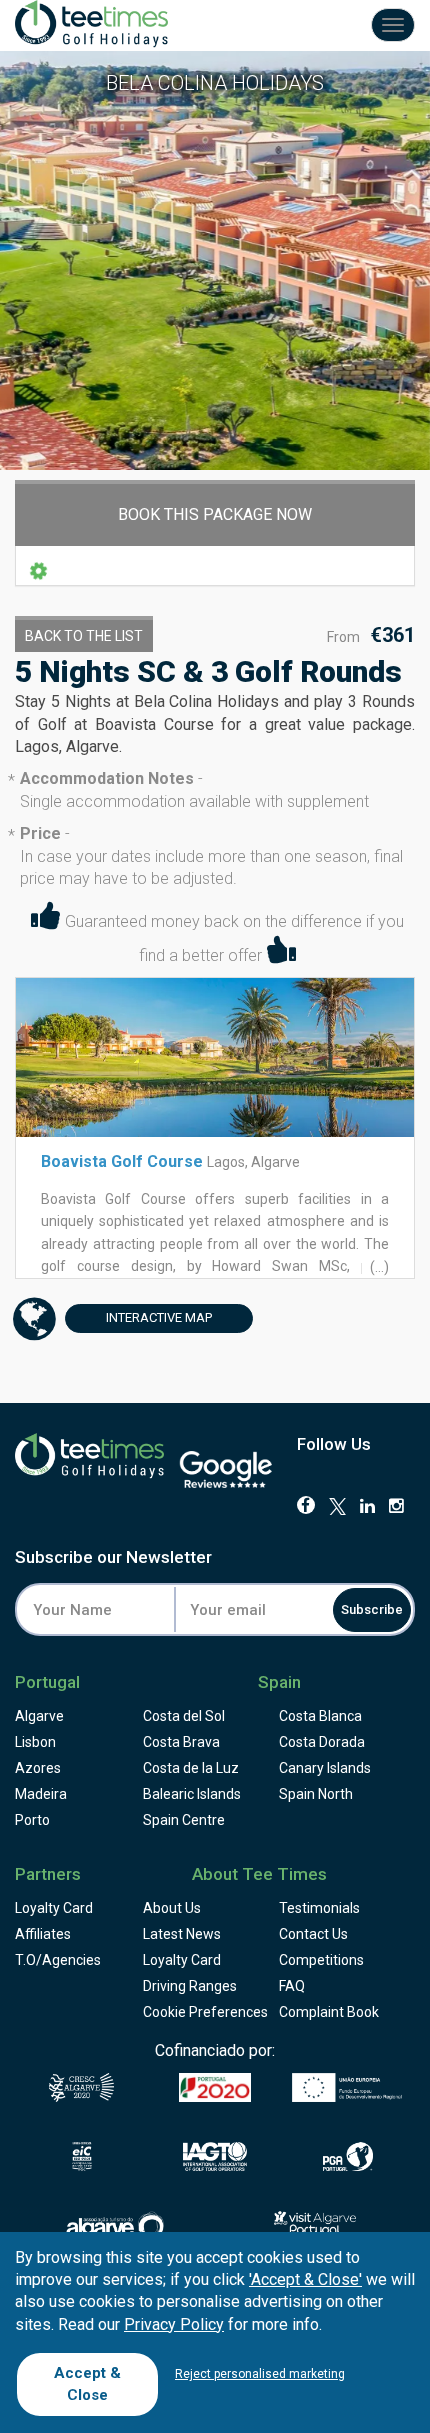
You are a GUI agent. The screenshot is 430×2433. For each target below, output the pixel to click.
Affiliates (43, 1934)
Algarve (39, 1716)
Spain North (316, 1794)
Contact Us (313, 1934)
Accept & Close (87, 2383)
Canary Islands (325, 1768)
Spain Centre (184, 1820)
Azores (38, 1768)
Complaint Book (329, 2012)
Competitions (321, 1960)
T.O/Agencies (58, 1960)
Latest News (182, 1934)
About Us (172, 1908)
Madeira (41, 1794)
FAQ (292, 1986)
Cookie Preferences (205, 2012)
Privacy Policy (174, 2324)
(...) (378, 1267)
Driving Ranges (190, 1986)
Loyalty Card (54, 1908)
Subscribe (372, 1609)
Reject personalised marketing (260, 2374)
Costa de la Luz (191, 1768)
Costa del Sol (184, 1716)
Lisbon (35, 1742)
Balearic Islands (192, 1794)
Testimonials (319, 1908)
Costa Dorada (322, 1742)
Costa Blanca (320, 1716)
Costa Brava (181, 1742)
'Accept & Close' (305, 2279)
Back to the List (84, 636)
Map (159, 1317)
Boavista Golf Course (122, 1161)
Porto (32, 1820)
